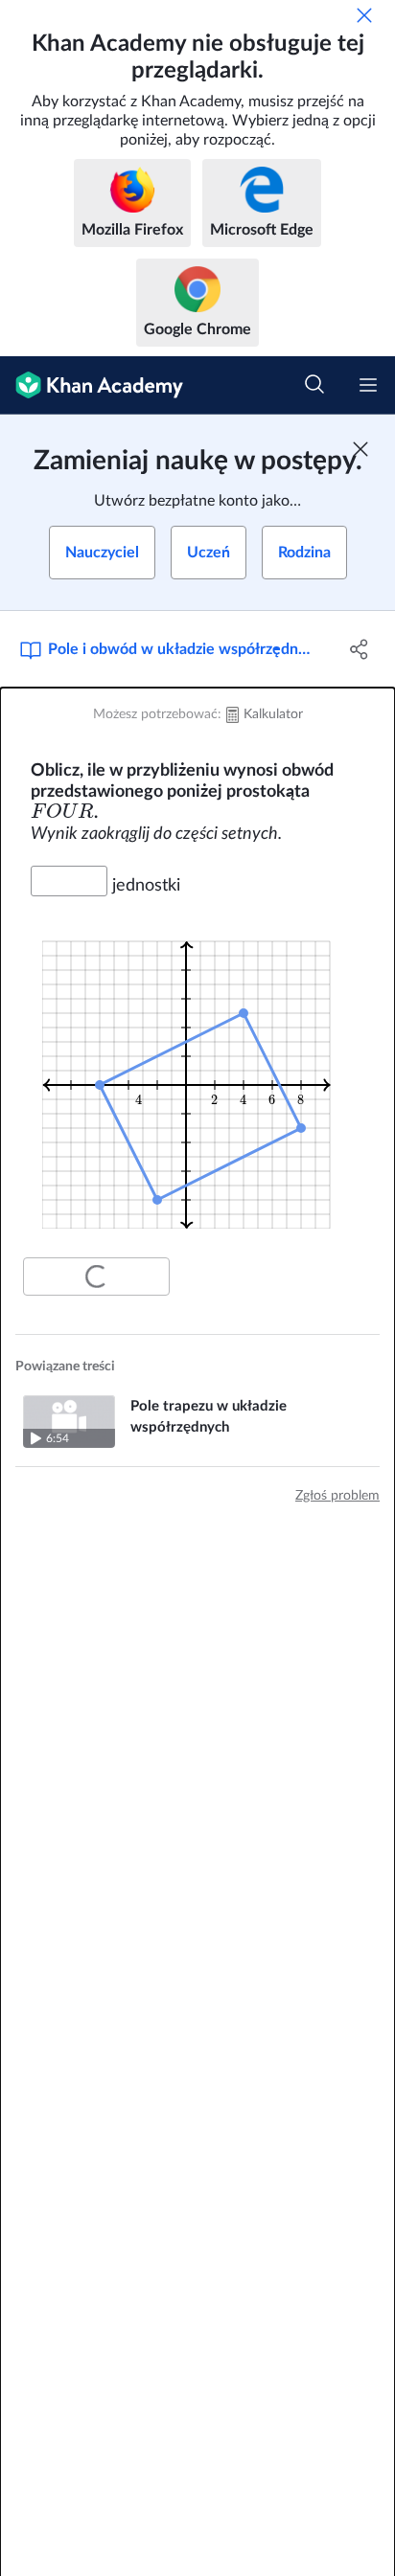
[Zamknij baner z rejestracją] (360, 449)
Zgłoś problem (337, 1496)
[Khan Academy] (92, 385)
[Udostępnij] (359, 649)
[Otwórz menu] (368, 385)
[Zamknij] (364, 15)
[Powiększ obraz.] (198, 1073)
